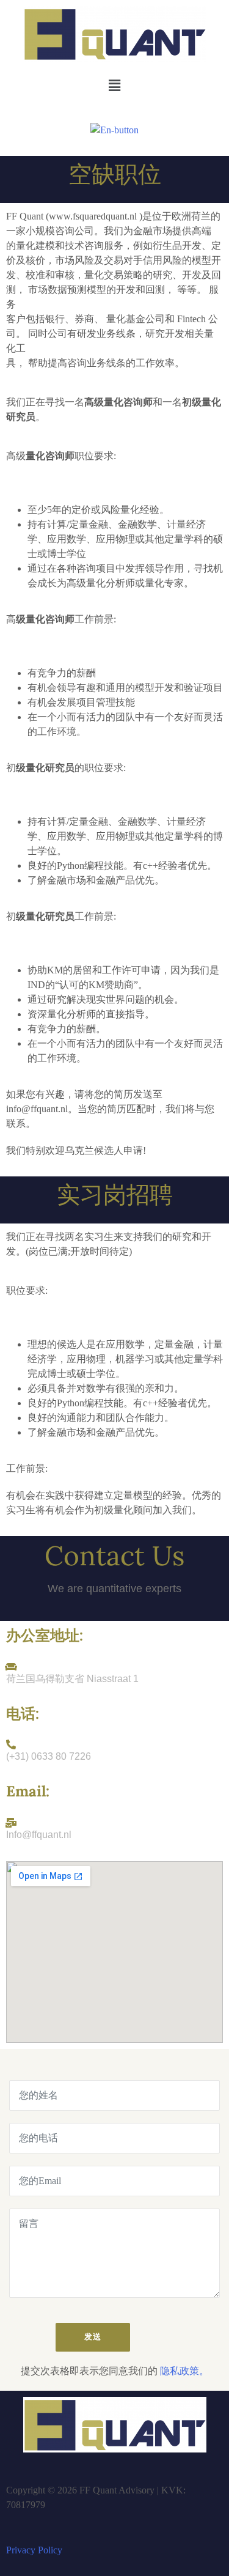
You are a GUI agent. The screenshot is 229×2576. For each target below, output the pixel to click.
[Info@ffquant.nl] (11, 1823)
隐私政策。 (184, 2371)
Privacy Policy (34, 2550)
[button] (114, 86)
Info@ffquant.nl (39, 1835)
